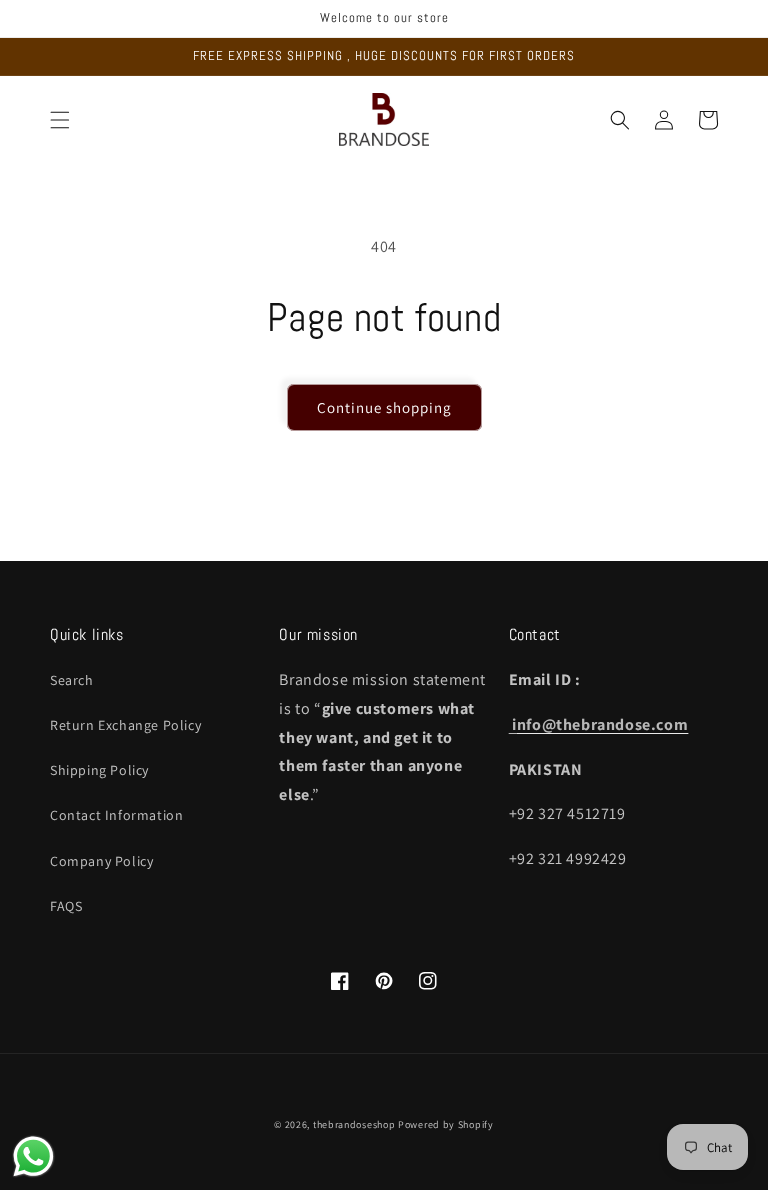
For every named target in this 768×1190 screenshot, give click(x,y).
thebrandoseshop (354, 1124)
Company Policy (101, 861)
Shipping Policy (99, 770)
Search (72, 680)
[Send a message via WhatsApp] (33, 1156)
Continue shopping (384, 407)
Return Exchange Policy (125, 725)
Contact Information (116, 815)
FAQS (66, 906)
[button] (60, 120)
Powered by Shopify (446, 1124)
